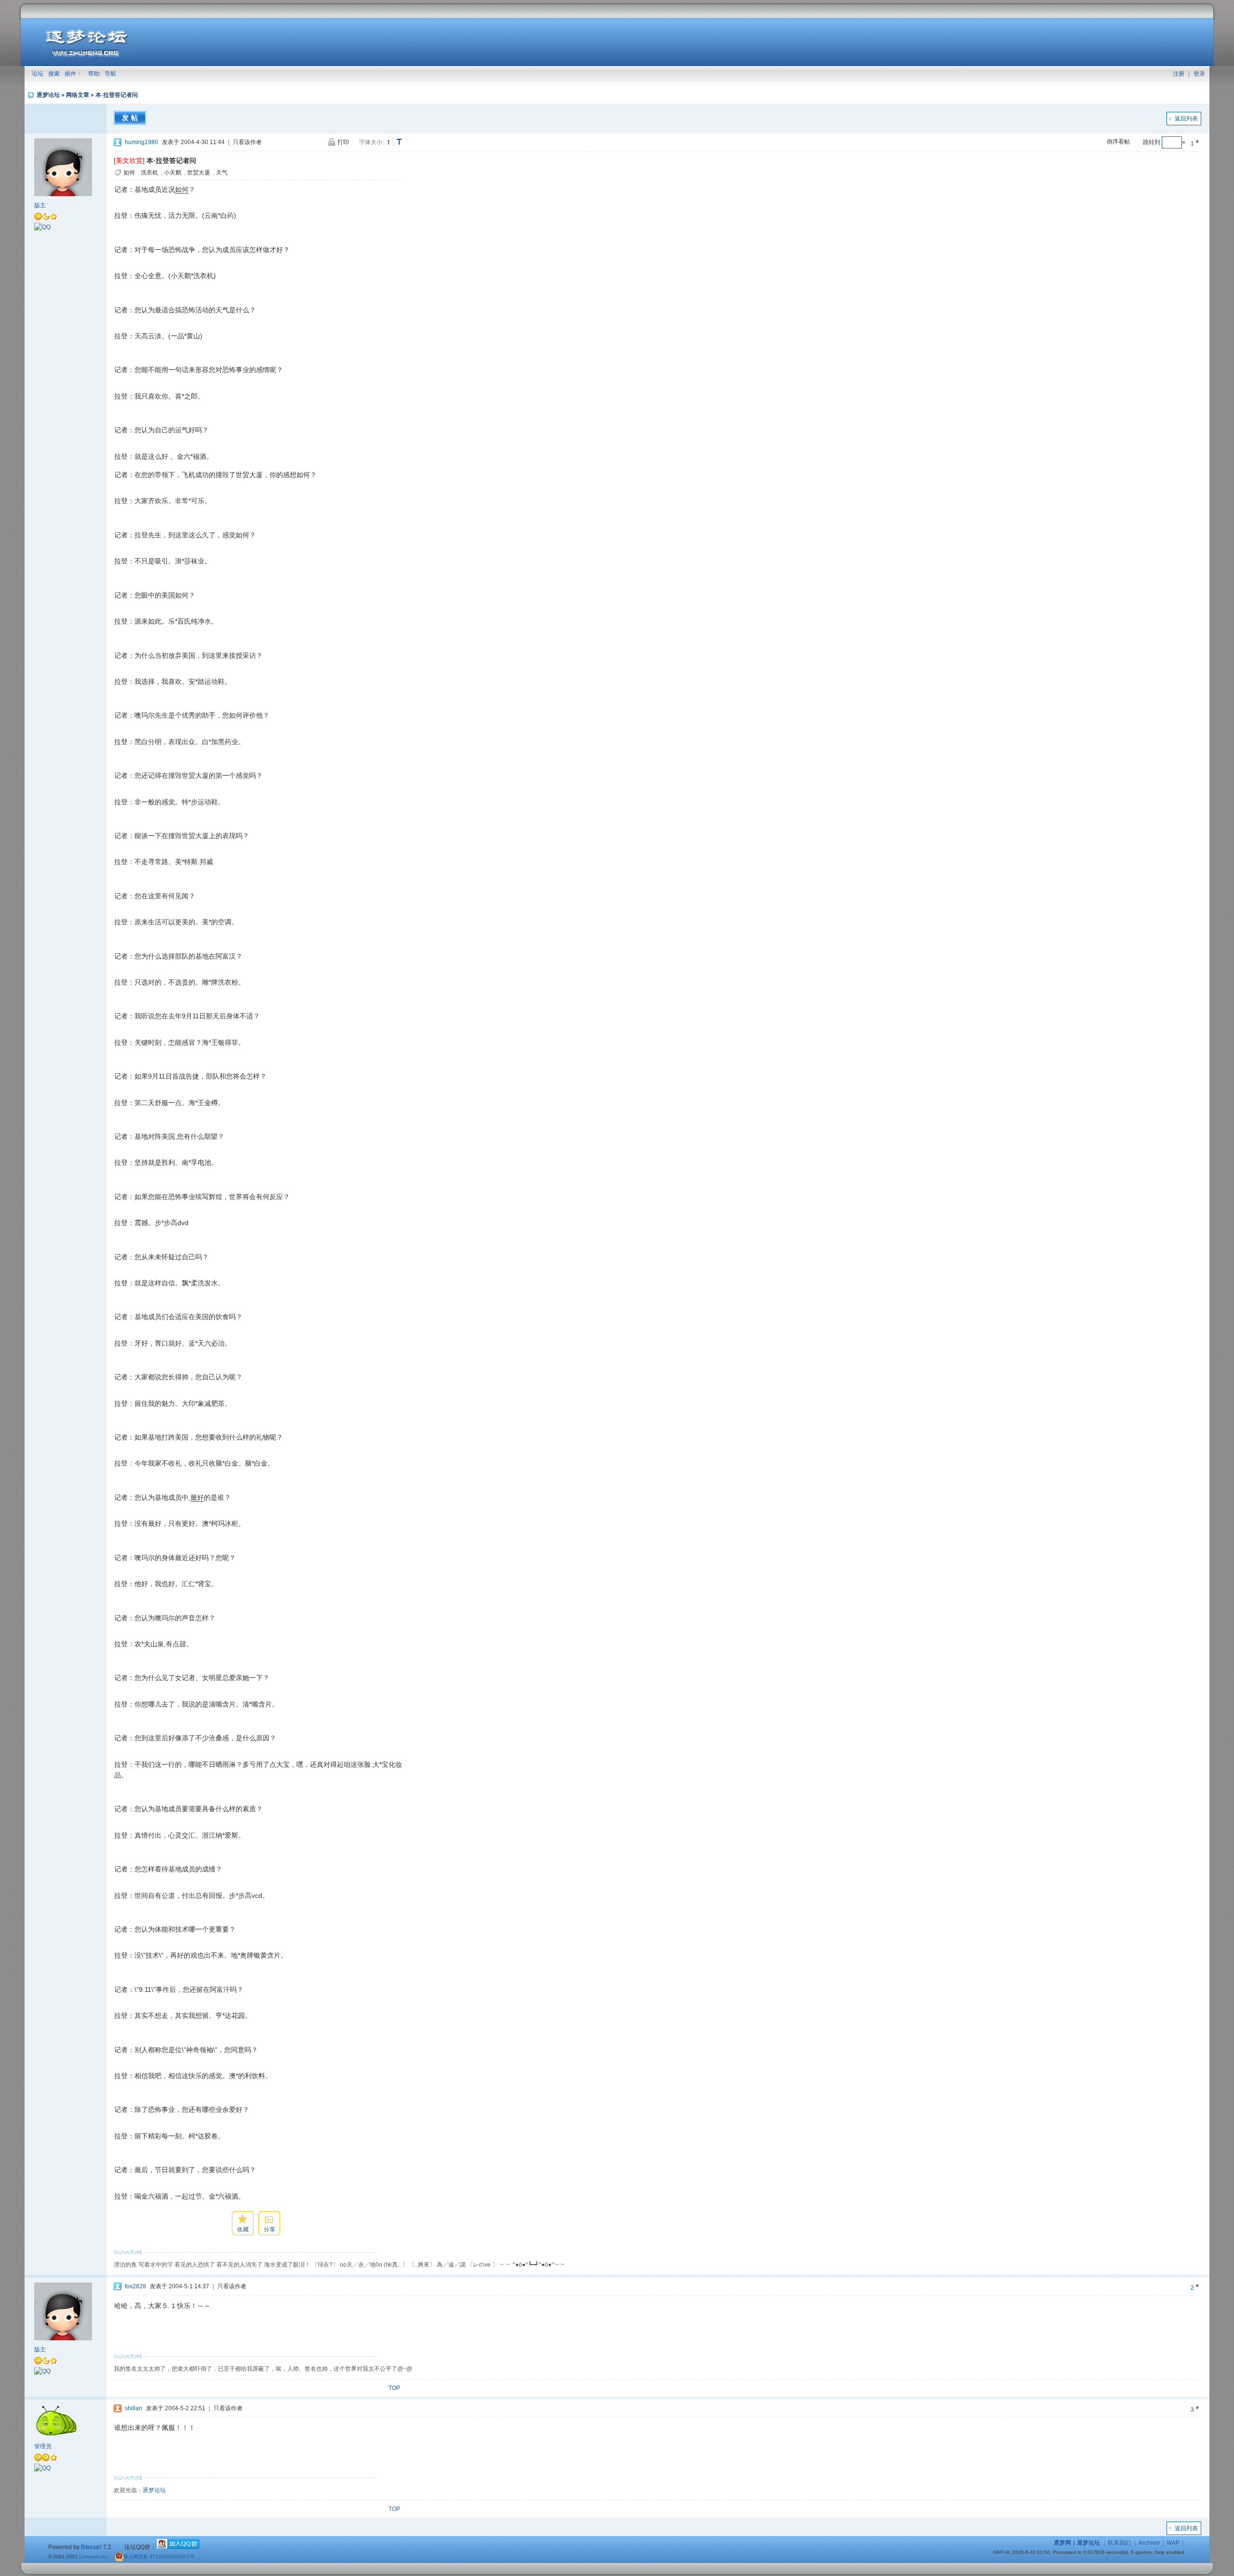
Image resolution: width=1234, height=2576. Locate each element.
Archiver (1149, 2543)
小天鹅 (173, 173)
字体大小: (371, 142)
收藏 (243, 2229)
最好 (197, 1497)
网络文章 (78, 95)
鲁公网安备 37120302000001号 (159, 2556)
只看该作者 (247, 142)
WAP (1173, 2543)
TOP (394, 2388)
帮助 (94, 74)
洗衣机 (149, 173)
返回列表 (1186, 119)
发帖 (131, 118)
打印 (343, 142)
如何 (129, 173)
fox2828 (135, 2286)
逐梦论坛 (48, 95)
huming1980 (141, 142)
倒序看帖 (1118, 142)
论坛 (38, 74)
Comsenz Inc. (94, 2556)
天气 (222, 173)
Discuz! (91, 2547)
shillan (134, 2408)
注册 (1179, 74)
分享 (269, 2229)
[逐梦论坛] (87, 55)
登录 (1199, 74)
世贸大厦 (199, 173)
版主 (40, 205)
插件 (70, 74)
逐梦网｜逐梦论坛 (1077, 2543)
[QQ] (42, 227)
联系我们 (1119, 2543)
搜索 (54, 74)
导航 (110, 74)
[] (129, 160)
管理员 (43, 2446)
